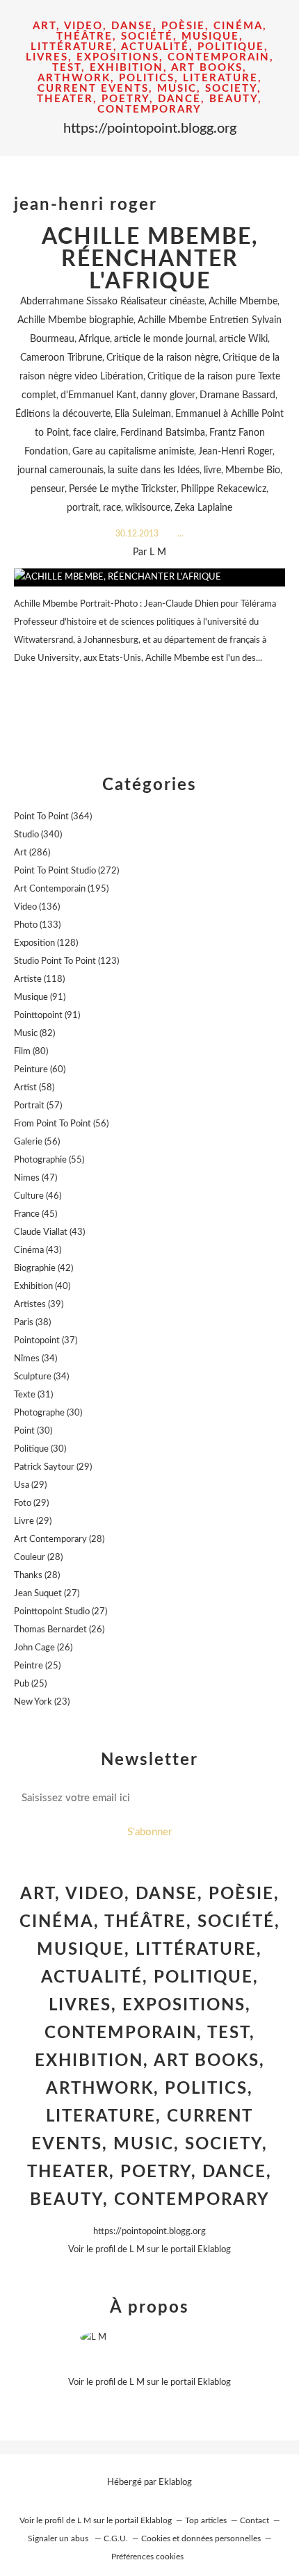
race (112, 508)
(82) (34, 1034)
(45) (35, 1214)
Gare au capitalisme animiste (133, 452)
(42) (43, 1269)
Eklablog (175, 2483)
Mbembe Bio (253, 470)
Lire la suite (149, 686)
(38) (32, 1323)
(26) (59, 1630)
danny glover (168, 395)
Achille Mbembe (243, 302)
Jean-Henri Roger (235, 452)
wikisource (148, 508)
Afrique (94, 339)
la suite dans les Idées (154, 470)
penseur (48, 489)
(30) (48, 1413)
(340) (38, 835)
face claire (95, 433)
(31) (33, 1395)
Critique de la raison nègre (162, 358)
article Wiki (243, 339)
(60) (40, 1070)
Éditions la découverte (63, 414)
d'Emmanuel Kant (98, 395)
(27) (47, 1594)
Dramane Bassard (237, 395)
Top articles (206, 2520)
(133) (37, 925)
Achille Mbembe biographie (75, 320)
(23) (42, 1702)
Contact (254, 2520)
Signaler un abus (59, 2538)
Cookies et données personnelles (201, 2538)
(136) (37, 907)
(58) (34, 1088)
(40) (42, 1287)
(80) (31, 1052)
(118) (39, 979)
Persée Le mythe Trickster (123, 489)
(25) (37, 1666)
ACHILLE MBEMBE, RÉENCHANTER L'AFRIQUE (150, 259)
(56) (61, 1124)
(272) (66, 871)
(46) (38, 1196)
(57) (38, 1106)
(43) (49, 1232)
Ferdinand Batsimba (163, 433)
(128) (46, 943)
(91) (40, 998)
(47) (35, 1178)
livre (212, 470)
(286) (32, 853)
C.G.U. (116, 2538)
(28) (59, 1540)
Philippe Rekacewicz (224, 489)
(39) (39, 1305)
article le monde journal (164, 339)
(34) (35, 1359)
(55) (49, 1160)
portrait (83, 508)
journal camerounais (60, 470)
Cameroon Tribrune (61, 358)
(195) (61, 889)
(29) (53, 1467)
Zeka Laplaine (203, 508)
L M (137, 2250)
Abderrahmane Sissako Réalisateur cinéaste (112, 302)
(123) (66, 961)
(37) (46, 1341)
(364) (53, 817)
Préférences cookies (147, 2557)
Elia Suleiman (143, 414)
